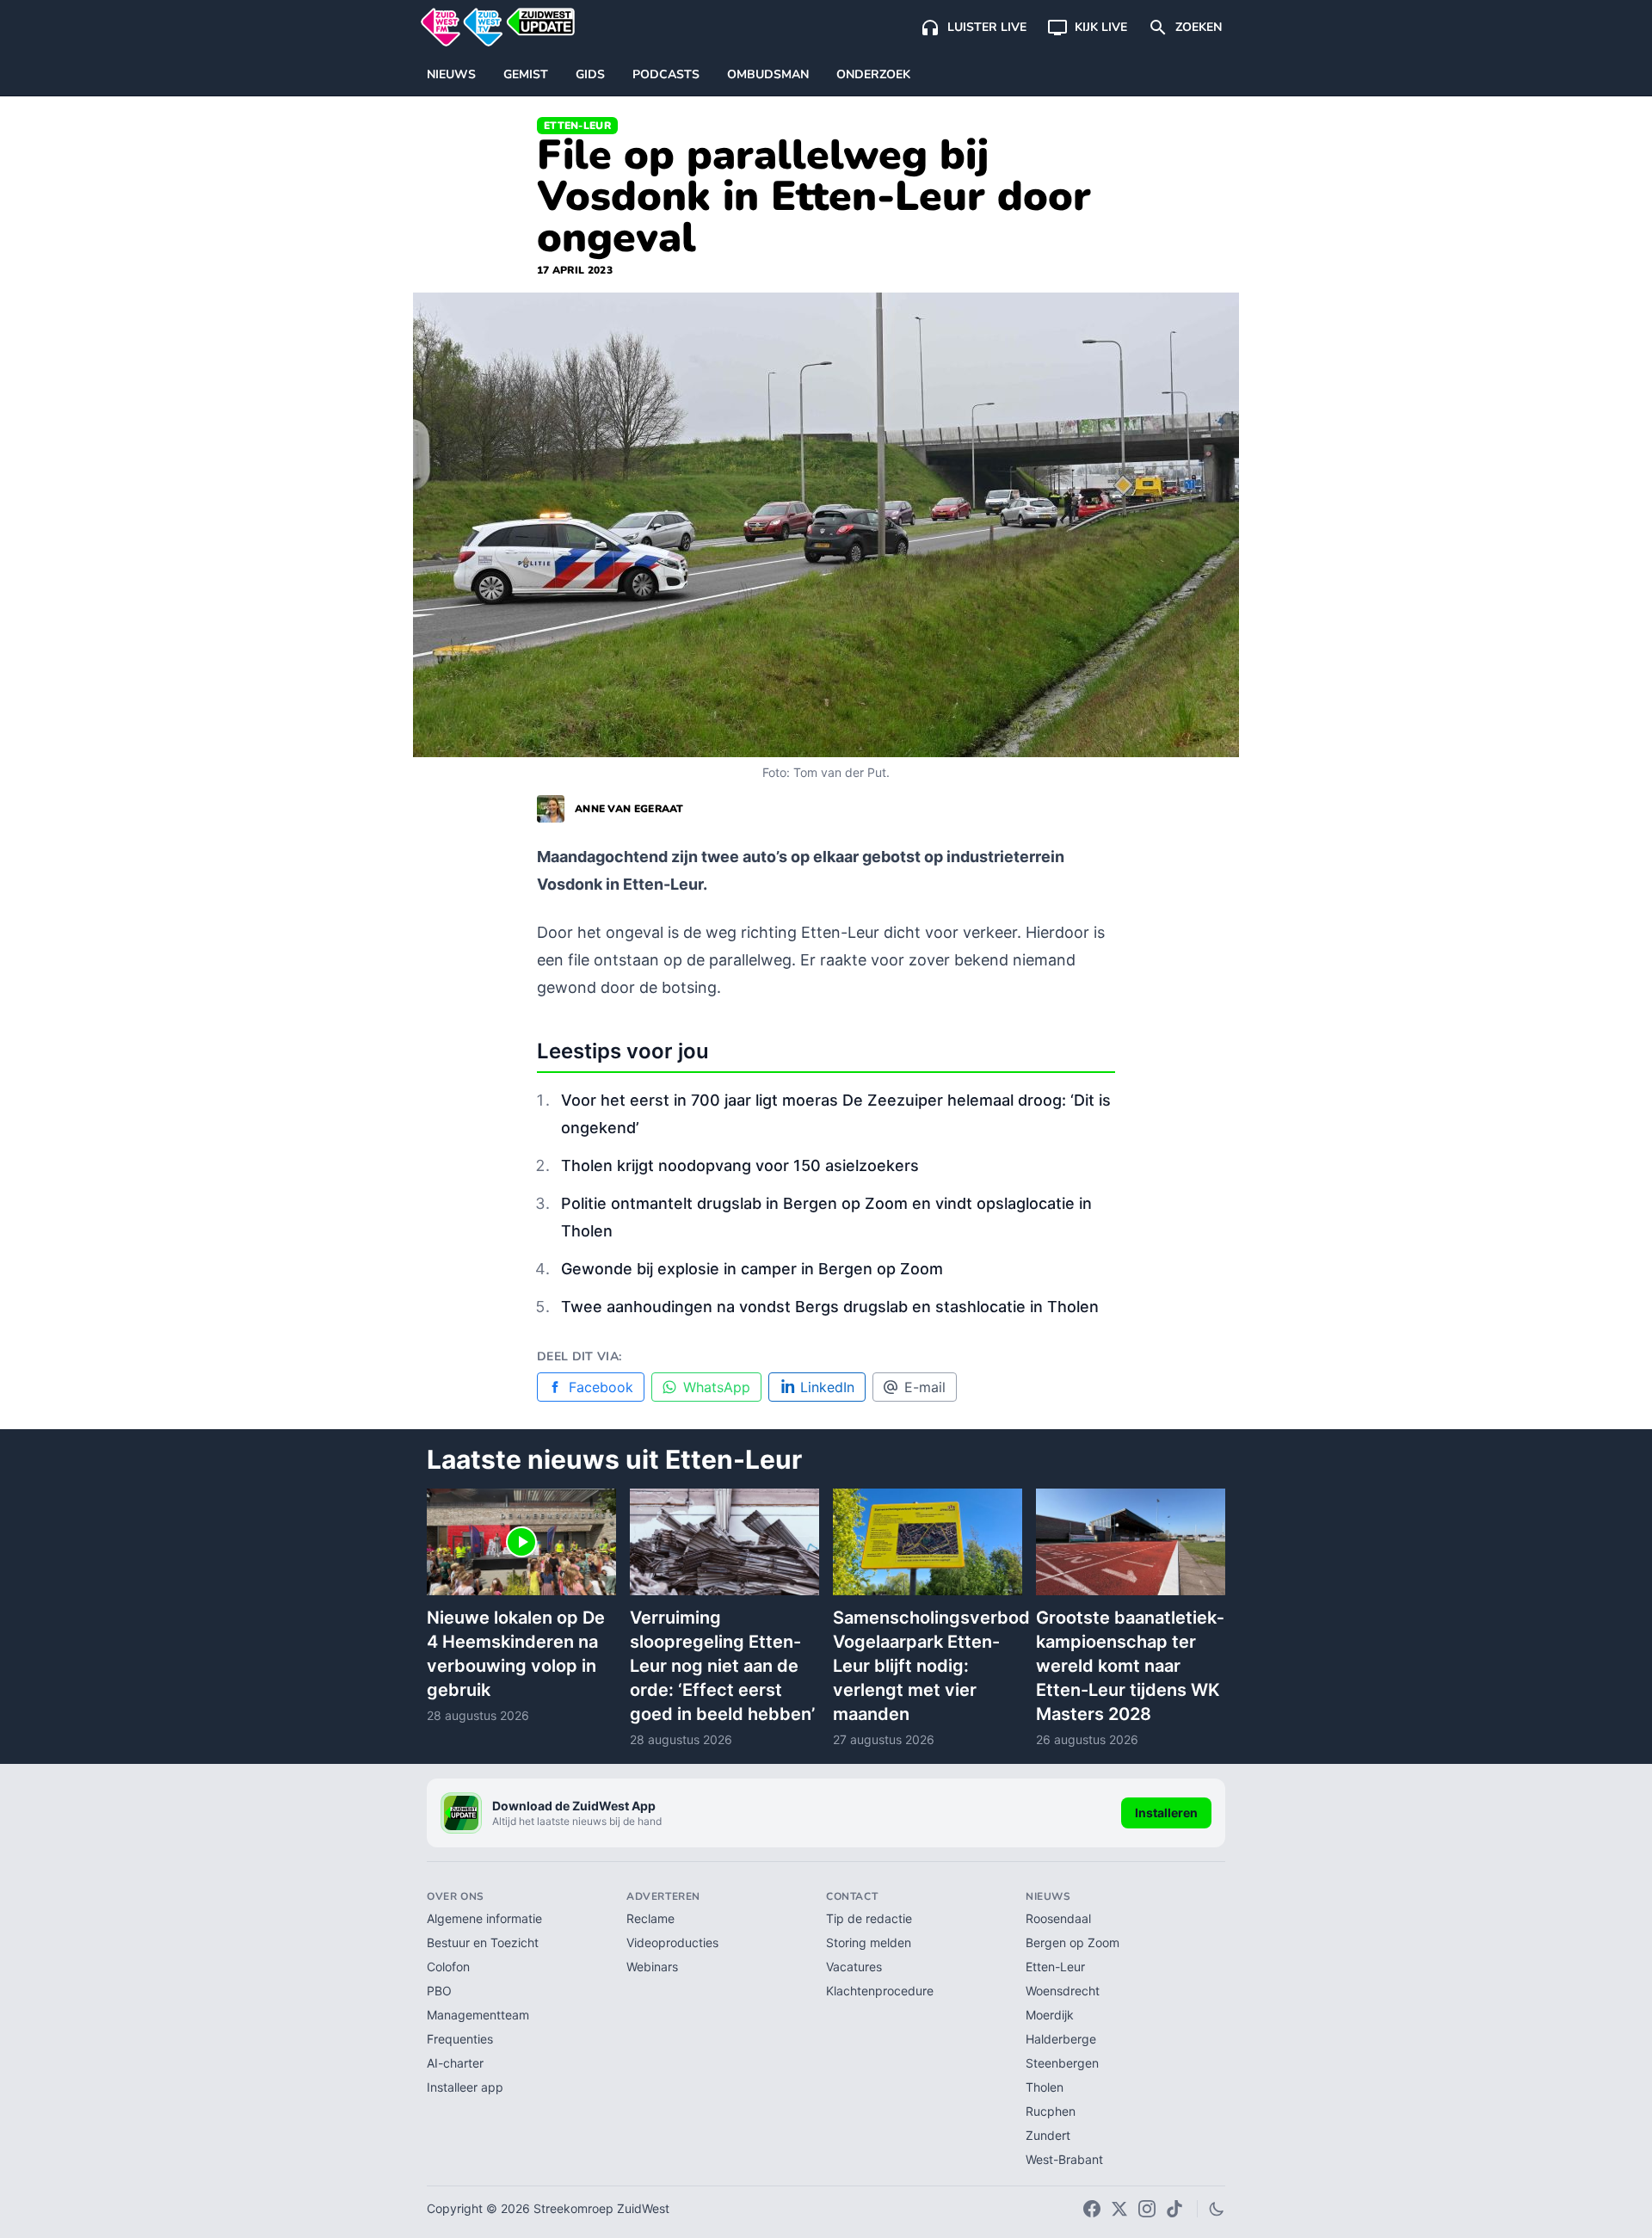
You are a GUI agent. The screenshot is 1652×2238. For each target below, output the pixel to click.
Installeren (1166, 1813)
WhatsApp (717, 1387)
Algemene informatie (484, 1918)
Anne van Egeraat (629, 809)
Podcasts (666, 74)
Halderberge (1061, 2039)
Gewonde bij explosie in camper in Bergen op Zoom (752, 1269)
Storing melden (869, 1942)
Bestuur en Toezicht (483, 1942)
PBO (439, 1991)
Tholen (1045, 2087)
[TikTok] (1174, 2209)
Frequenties (460, 2039)
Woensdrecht (1063, 1991)
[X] (1119, 2209)
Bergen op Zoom (1073, 1942)
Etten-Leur (577, 126)
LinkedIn (827, 1387)
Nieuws (451, 74)
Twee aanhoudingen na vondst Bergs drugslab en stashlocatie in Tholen (830, 1307)
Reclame (650, 1918)
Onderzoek (873, 74)
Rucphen (1051, 2111)
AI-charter (455, 2063)
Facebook (601, 1387)
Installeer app (465, 2087)
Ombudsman (768, 74)
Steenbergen (1062, 2063)
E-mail (925, 1387)
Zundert (1048, 2135)
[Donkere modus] (1217, 2209)
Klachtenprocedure (880, 1991)
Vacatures (854, 1967)
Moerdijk (1050, 2015)
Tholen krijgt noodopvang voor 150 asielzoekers (740, 1165)
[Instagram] (1147, 2209)
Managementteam (478, 2015)
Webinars (652, 1967)
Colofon (448, 1967)
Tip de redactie (869, 1918)
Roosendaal (1058, 1918)
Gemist (526, 74)
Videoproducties (672, 1942)
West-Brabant (1064, 2159)
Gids (590, 74)
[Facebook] (1092, 2209)
